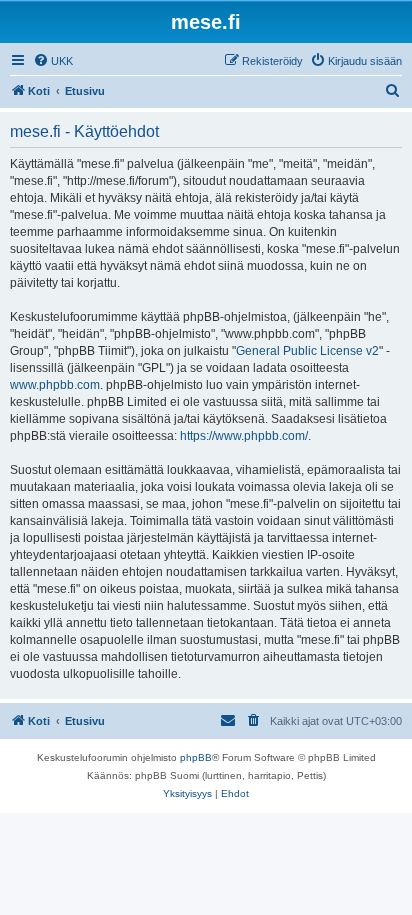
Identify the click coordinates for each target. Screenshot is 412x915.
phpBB (196, 757)
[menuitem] (53, 61)
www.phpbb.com (55, 385)
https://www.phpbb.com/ (244, 436)
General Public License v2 (307, 351)
